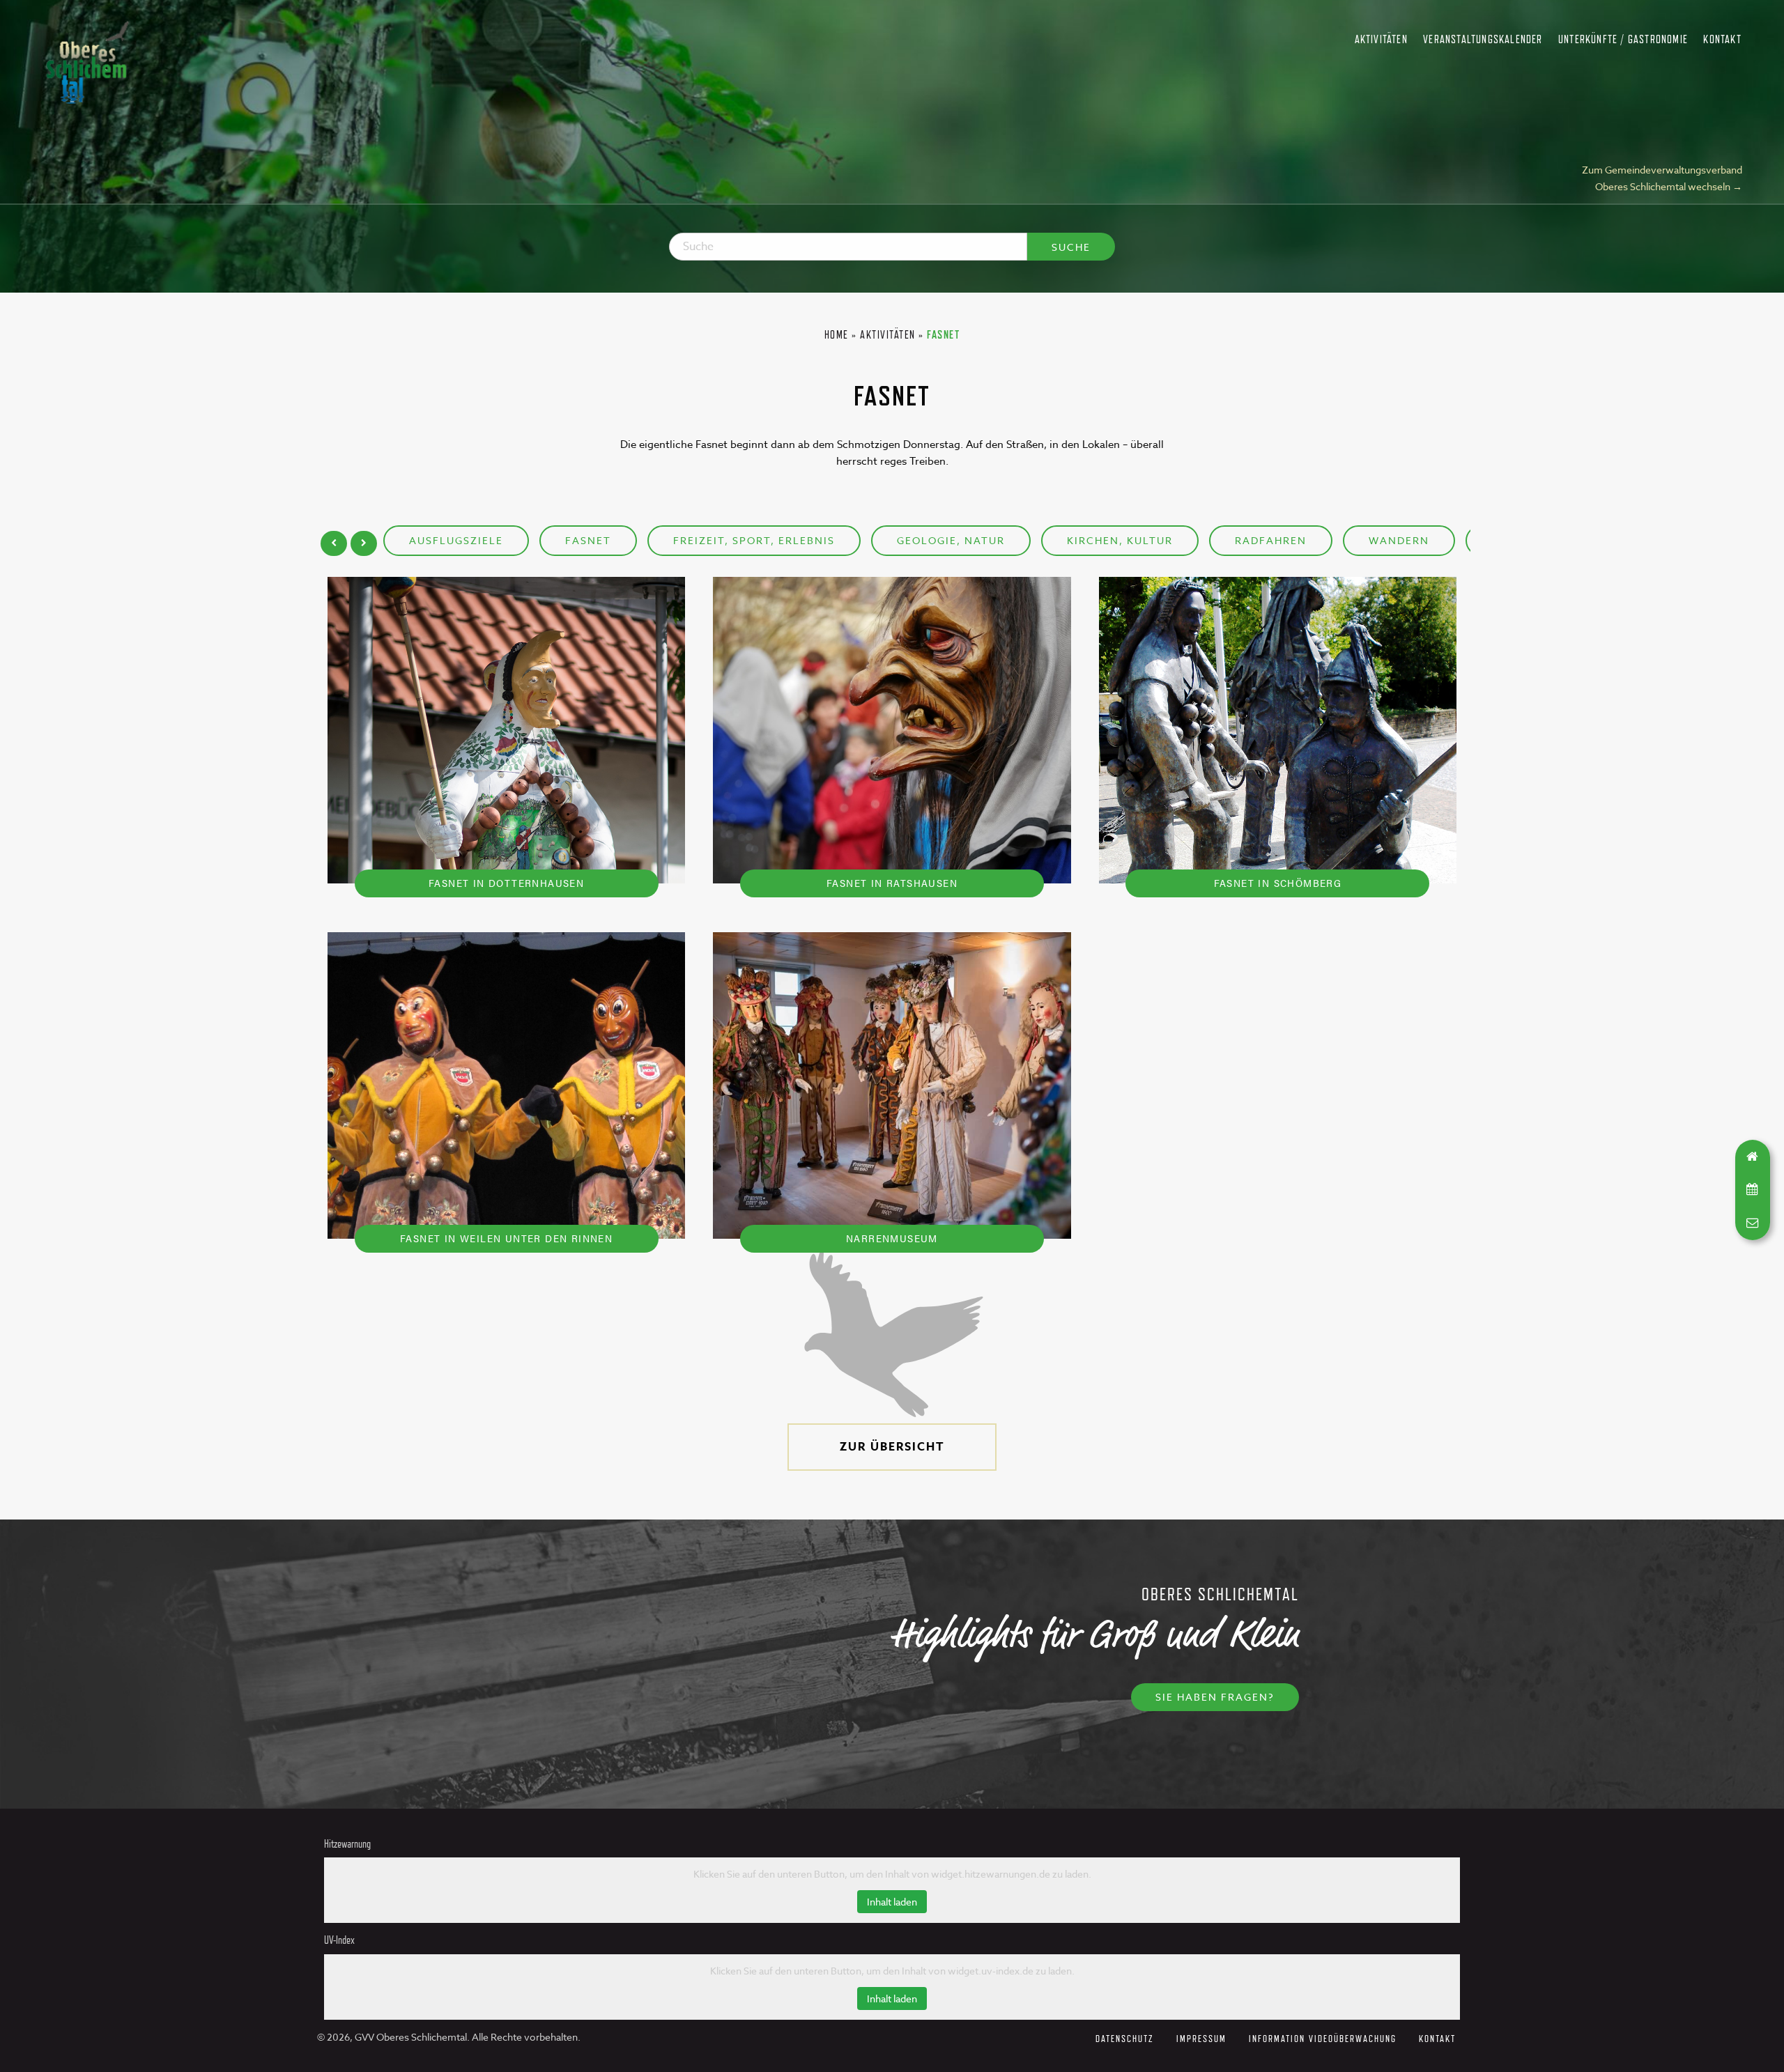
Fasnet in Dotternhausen (506, 882)
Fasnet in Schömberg (1278, 882)
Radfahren (1271, 540)
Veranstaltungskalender (1483, 39)
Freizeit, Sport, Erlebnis (754, 540)
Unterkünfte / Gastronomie (1623, 39)
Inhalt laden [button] (892, 1902)
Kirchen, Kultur (1120, 540)
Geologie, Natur (951, 540)
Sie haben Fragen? (1215, 1697)
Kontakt (1722, 39)
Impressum (1201, 2038)
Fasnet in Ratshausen (892, 882)
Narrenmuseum (892, 1238)
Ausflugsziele (456, 540)
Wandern (1399, 540)
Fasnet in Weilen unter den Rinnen (506, 1238)
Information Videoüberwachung (1323, 2038)
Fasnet (588, 540)
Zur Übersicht (892, 1447)
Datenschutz (1125, 2038)
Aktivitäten (1381, 39)
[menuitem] (1381, 40)
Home (837, 335)
